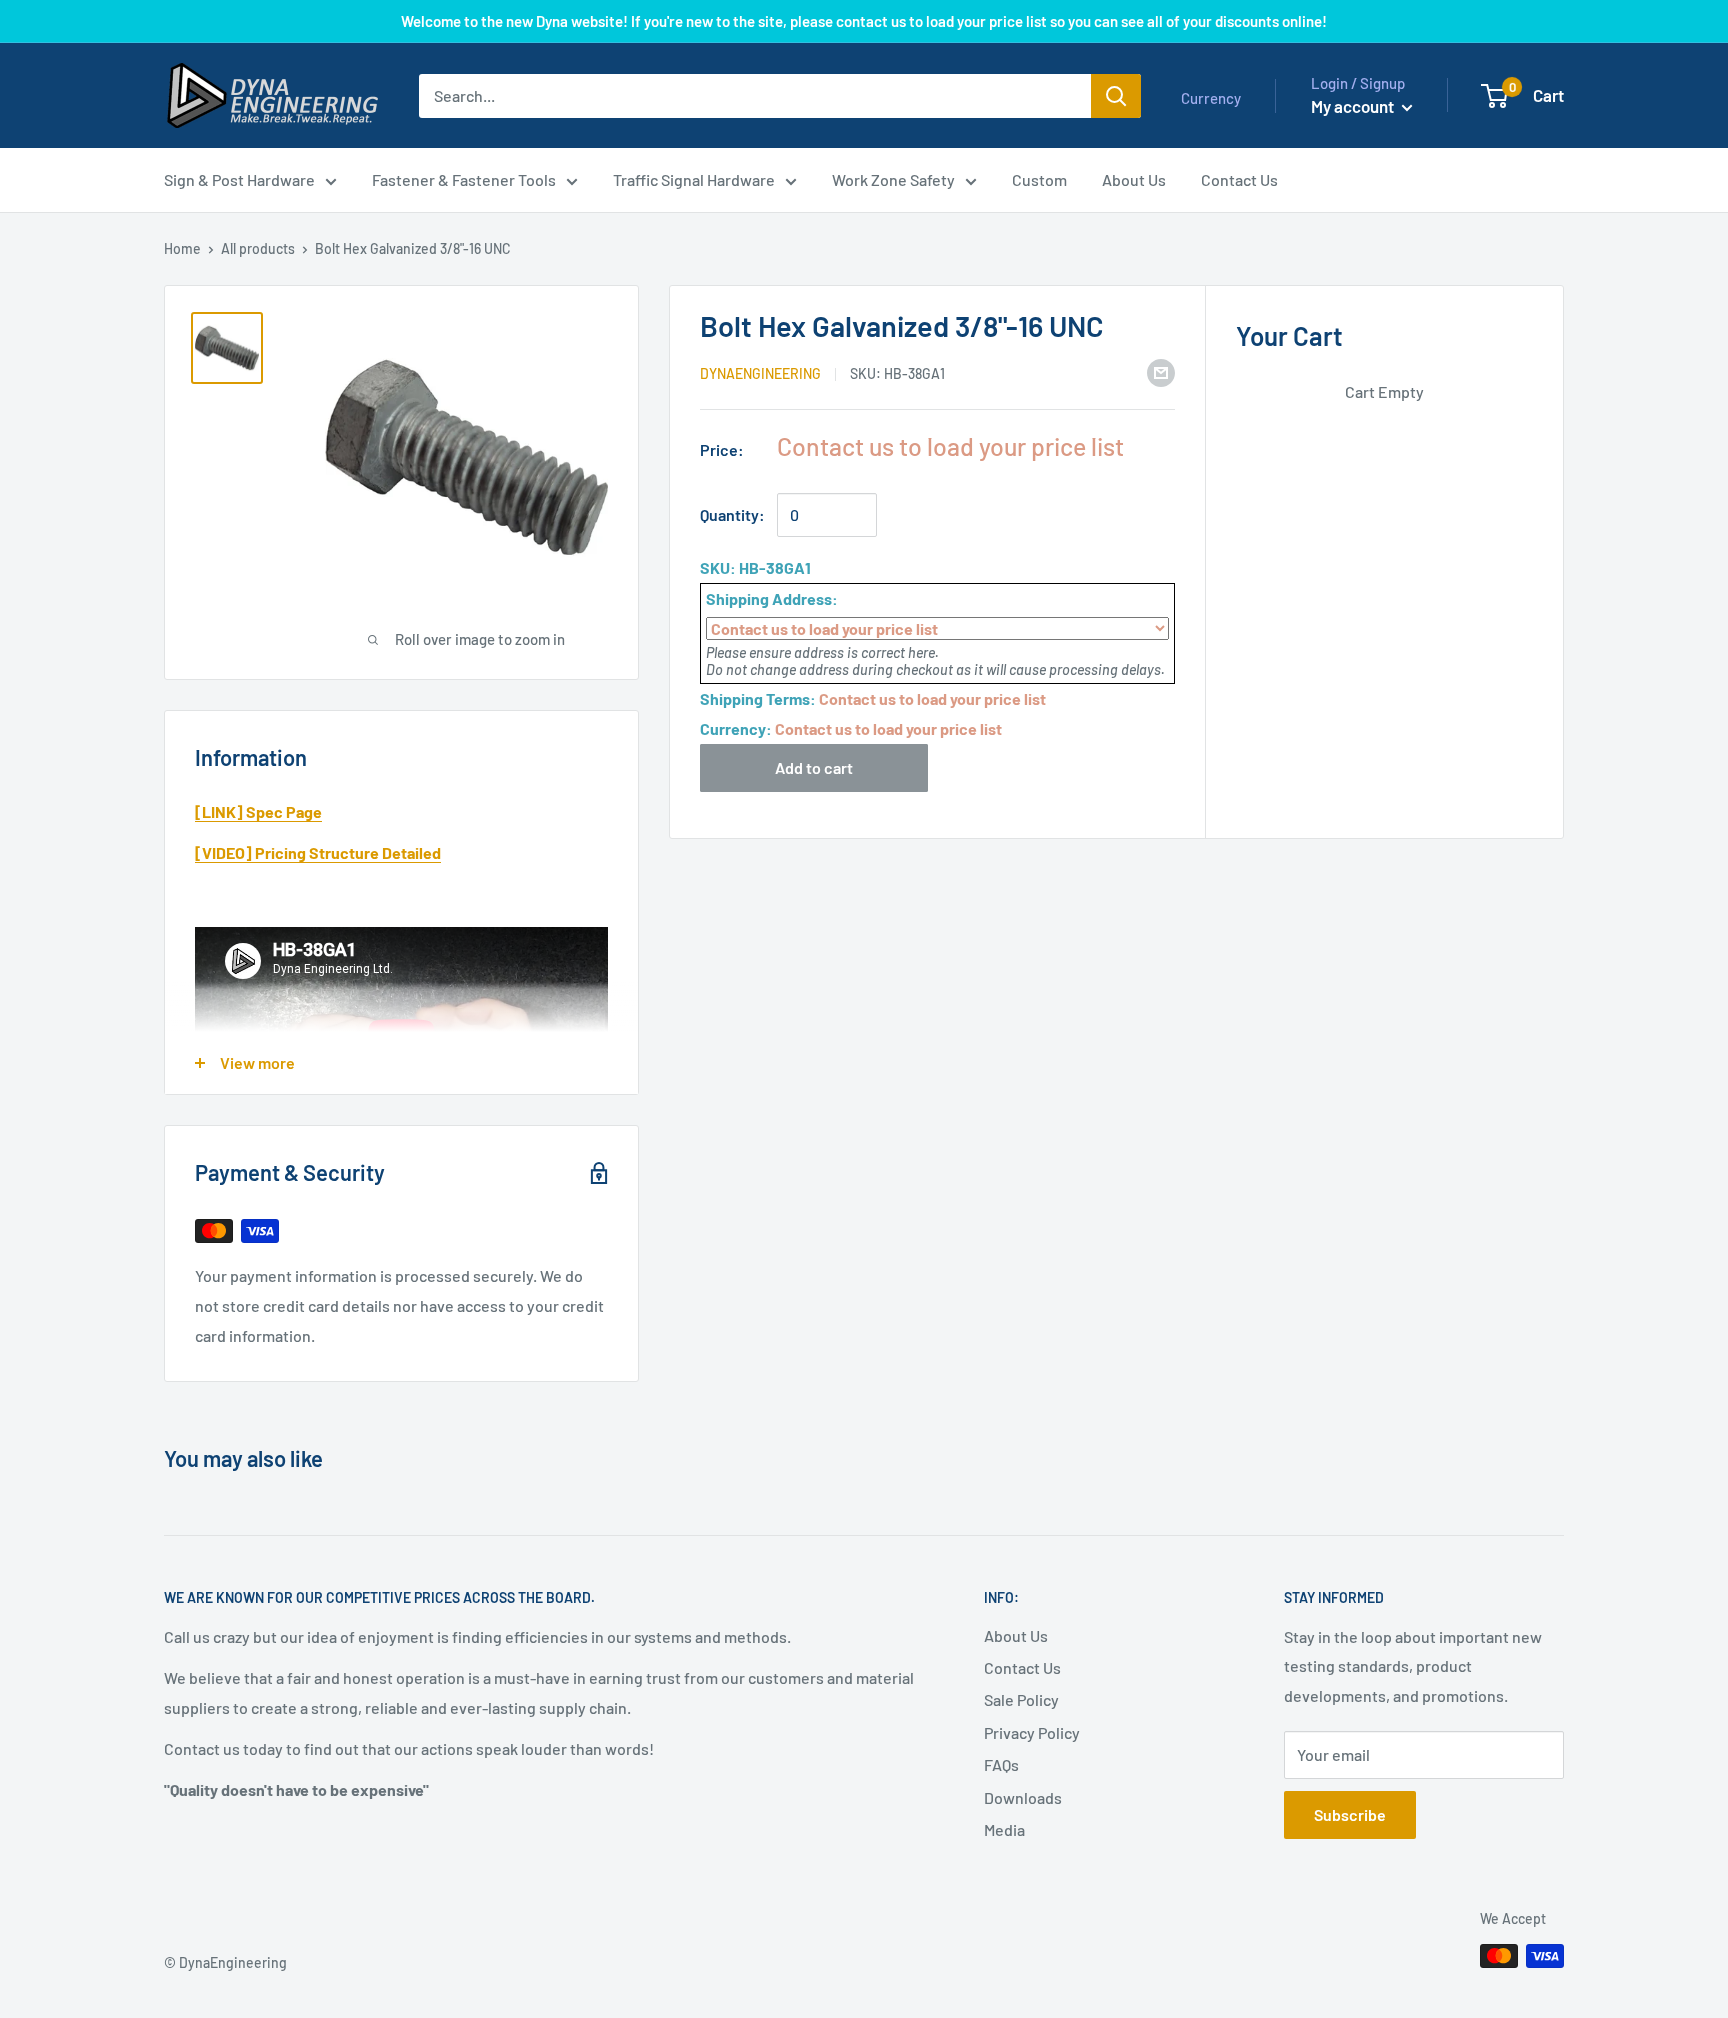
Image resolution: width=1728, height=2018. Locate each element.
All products (258, 248)
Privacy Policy (1032, 1732)
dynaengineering (760, 373)
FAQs (1001, 1764)
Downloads (1023, 1797)
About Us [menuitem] (1134, 179)
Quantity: (732, 514)
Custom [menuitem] (1039, 179)
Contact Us (1022, 1667)
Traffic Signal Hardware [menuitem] (694, 179)
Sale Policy (1021, 1699)
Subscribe (1350, 1814)
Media (1004, 1829)
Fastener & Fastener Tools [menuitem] (464, 179)
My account (1354, 106)
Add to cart (814, 767)
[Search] (1116, 96)
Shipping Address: (772, 598)
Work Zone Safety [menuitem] (893, 179)
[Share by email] (1161, 371)
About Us (1016, 1635)
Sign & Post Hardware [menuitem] (239, 179)
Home (182, 248)
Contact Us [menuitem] (1239, 179)
